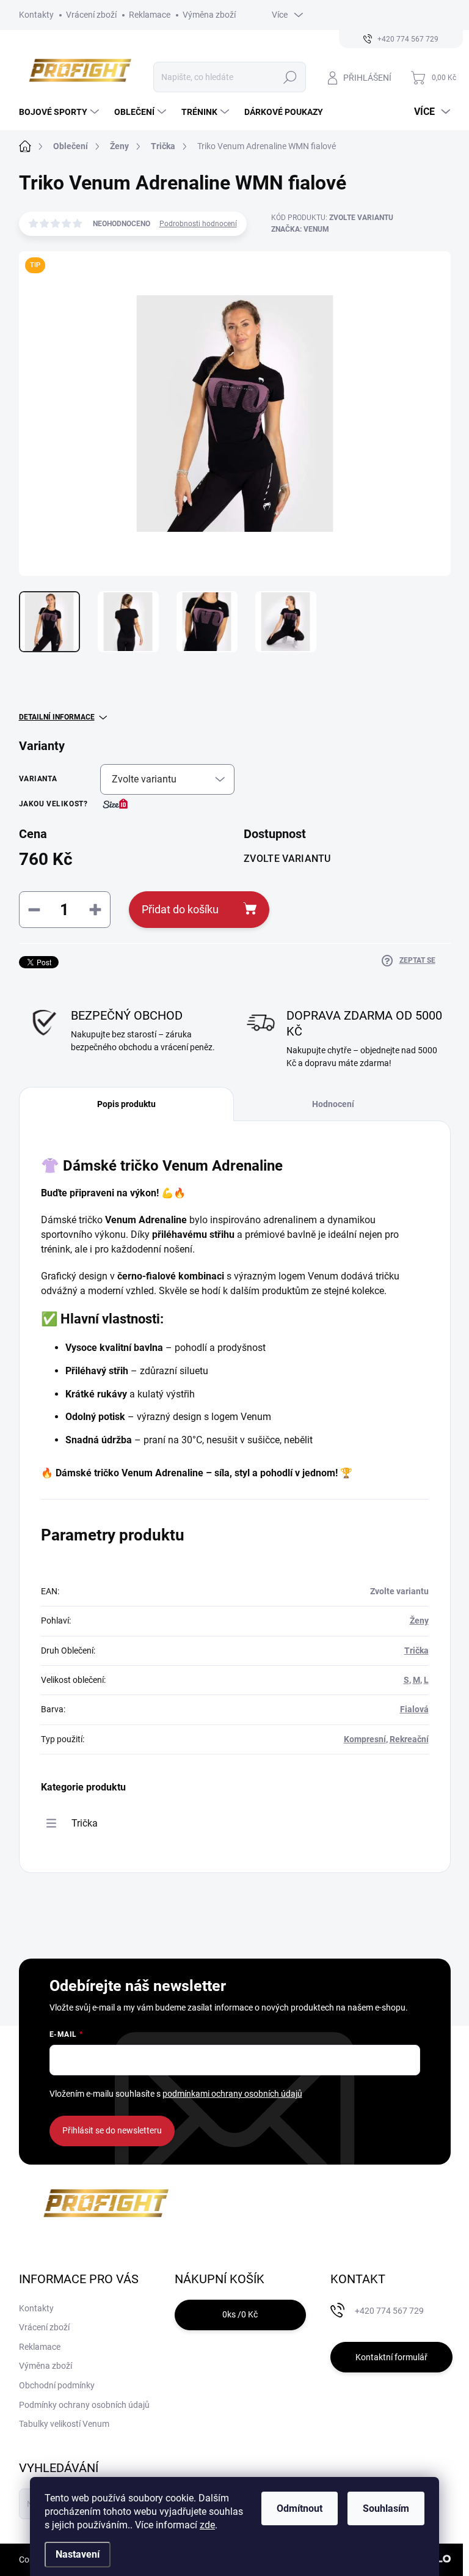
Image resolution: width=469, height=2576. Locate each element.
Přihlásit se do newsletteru (112, 2130)
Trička (416, 1650)
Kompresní (365, 1739)
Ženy (419, 1621)
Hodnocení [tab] (333, 1104)
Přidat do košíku (180, 909)
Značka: (300, 229)
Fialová (414, 1709)
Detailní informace (57, 717)
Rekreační (409, 1739)
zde (207, 2525)
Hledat (290, 77)
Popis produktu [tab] (126, 1104)
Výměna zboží (209, 15)
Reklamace (150, 15)
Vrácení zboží (91, 15)
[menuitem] (60, 112)
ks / (240, 2314)
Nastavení (78, 2554)
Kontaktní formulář (391, 2357)
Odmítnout (300, 2508)
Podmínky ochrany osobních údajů (84, 2405)
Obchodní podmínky (57, 2385)
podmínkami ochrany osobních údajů (232, 2094)
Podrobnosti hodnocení (198, 224)
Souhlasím (386, 2508)
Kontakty (36, 15)
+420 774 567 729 (389, 2311)
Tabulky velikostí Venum (64, 2424)
